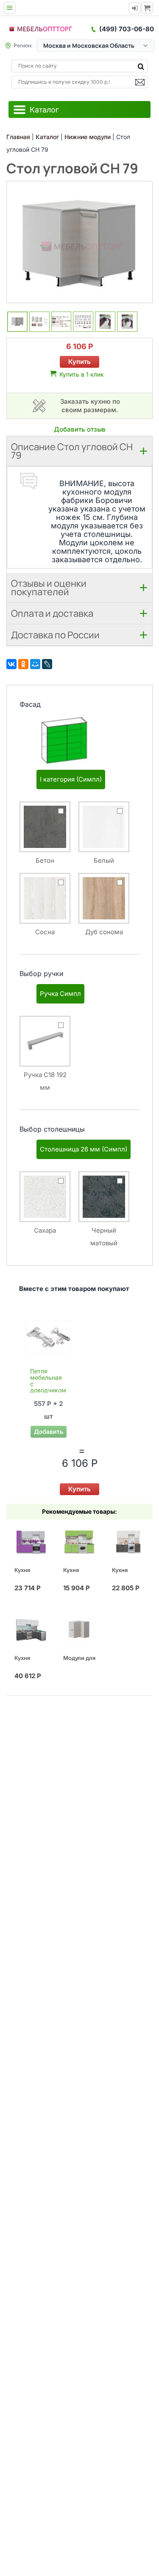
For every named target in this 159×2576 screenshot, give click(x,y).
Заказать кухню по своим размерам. (90, 406)
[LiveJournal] (47, 664)
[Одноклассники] (23, 664)
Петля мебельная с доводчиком (48, 1381)
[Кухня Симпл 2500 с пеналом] (31, 1542)
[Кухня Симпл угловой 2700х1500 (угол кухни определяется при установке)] (31, 1630)
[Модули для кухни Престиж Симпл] (79, 1630)
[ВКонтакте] (11, 664)
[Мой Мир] (35, 664)
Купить (79, 362)
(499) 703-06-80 (127, 29)
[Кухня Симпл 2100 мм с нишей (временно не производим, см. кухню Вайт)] (79, 1542)
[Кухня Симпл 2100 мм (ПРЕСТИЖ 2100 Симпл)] (128, 1542)
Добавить (49, 1432)
